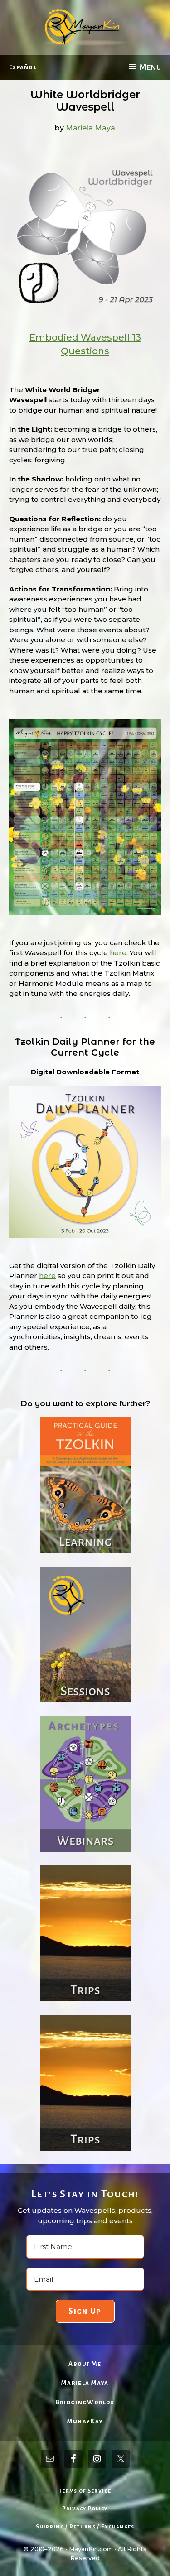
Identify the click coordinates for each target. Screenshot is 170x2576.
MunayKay (85, 2421)
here (118, 953)
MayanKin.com (91, 2549)
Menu (150, 67)
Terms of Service (85, 2491)
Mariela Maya (85, 2383)
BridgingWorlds (85, 2402)
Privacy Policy (85, 2509)
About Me (85, 2364)
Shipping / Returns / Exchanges (85, 2527)
